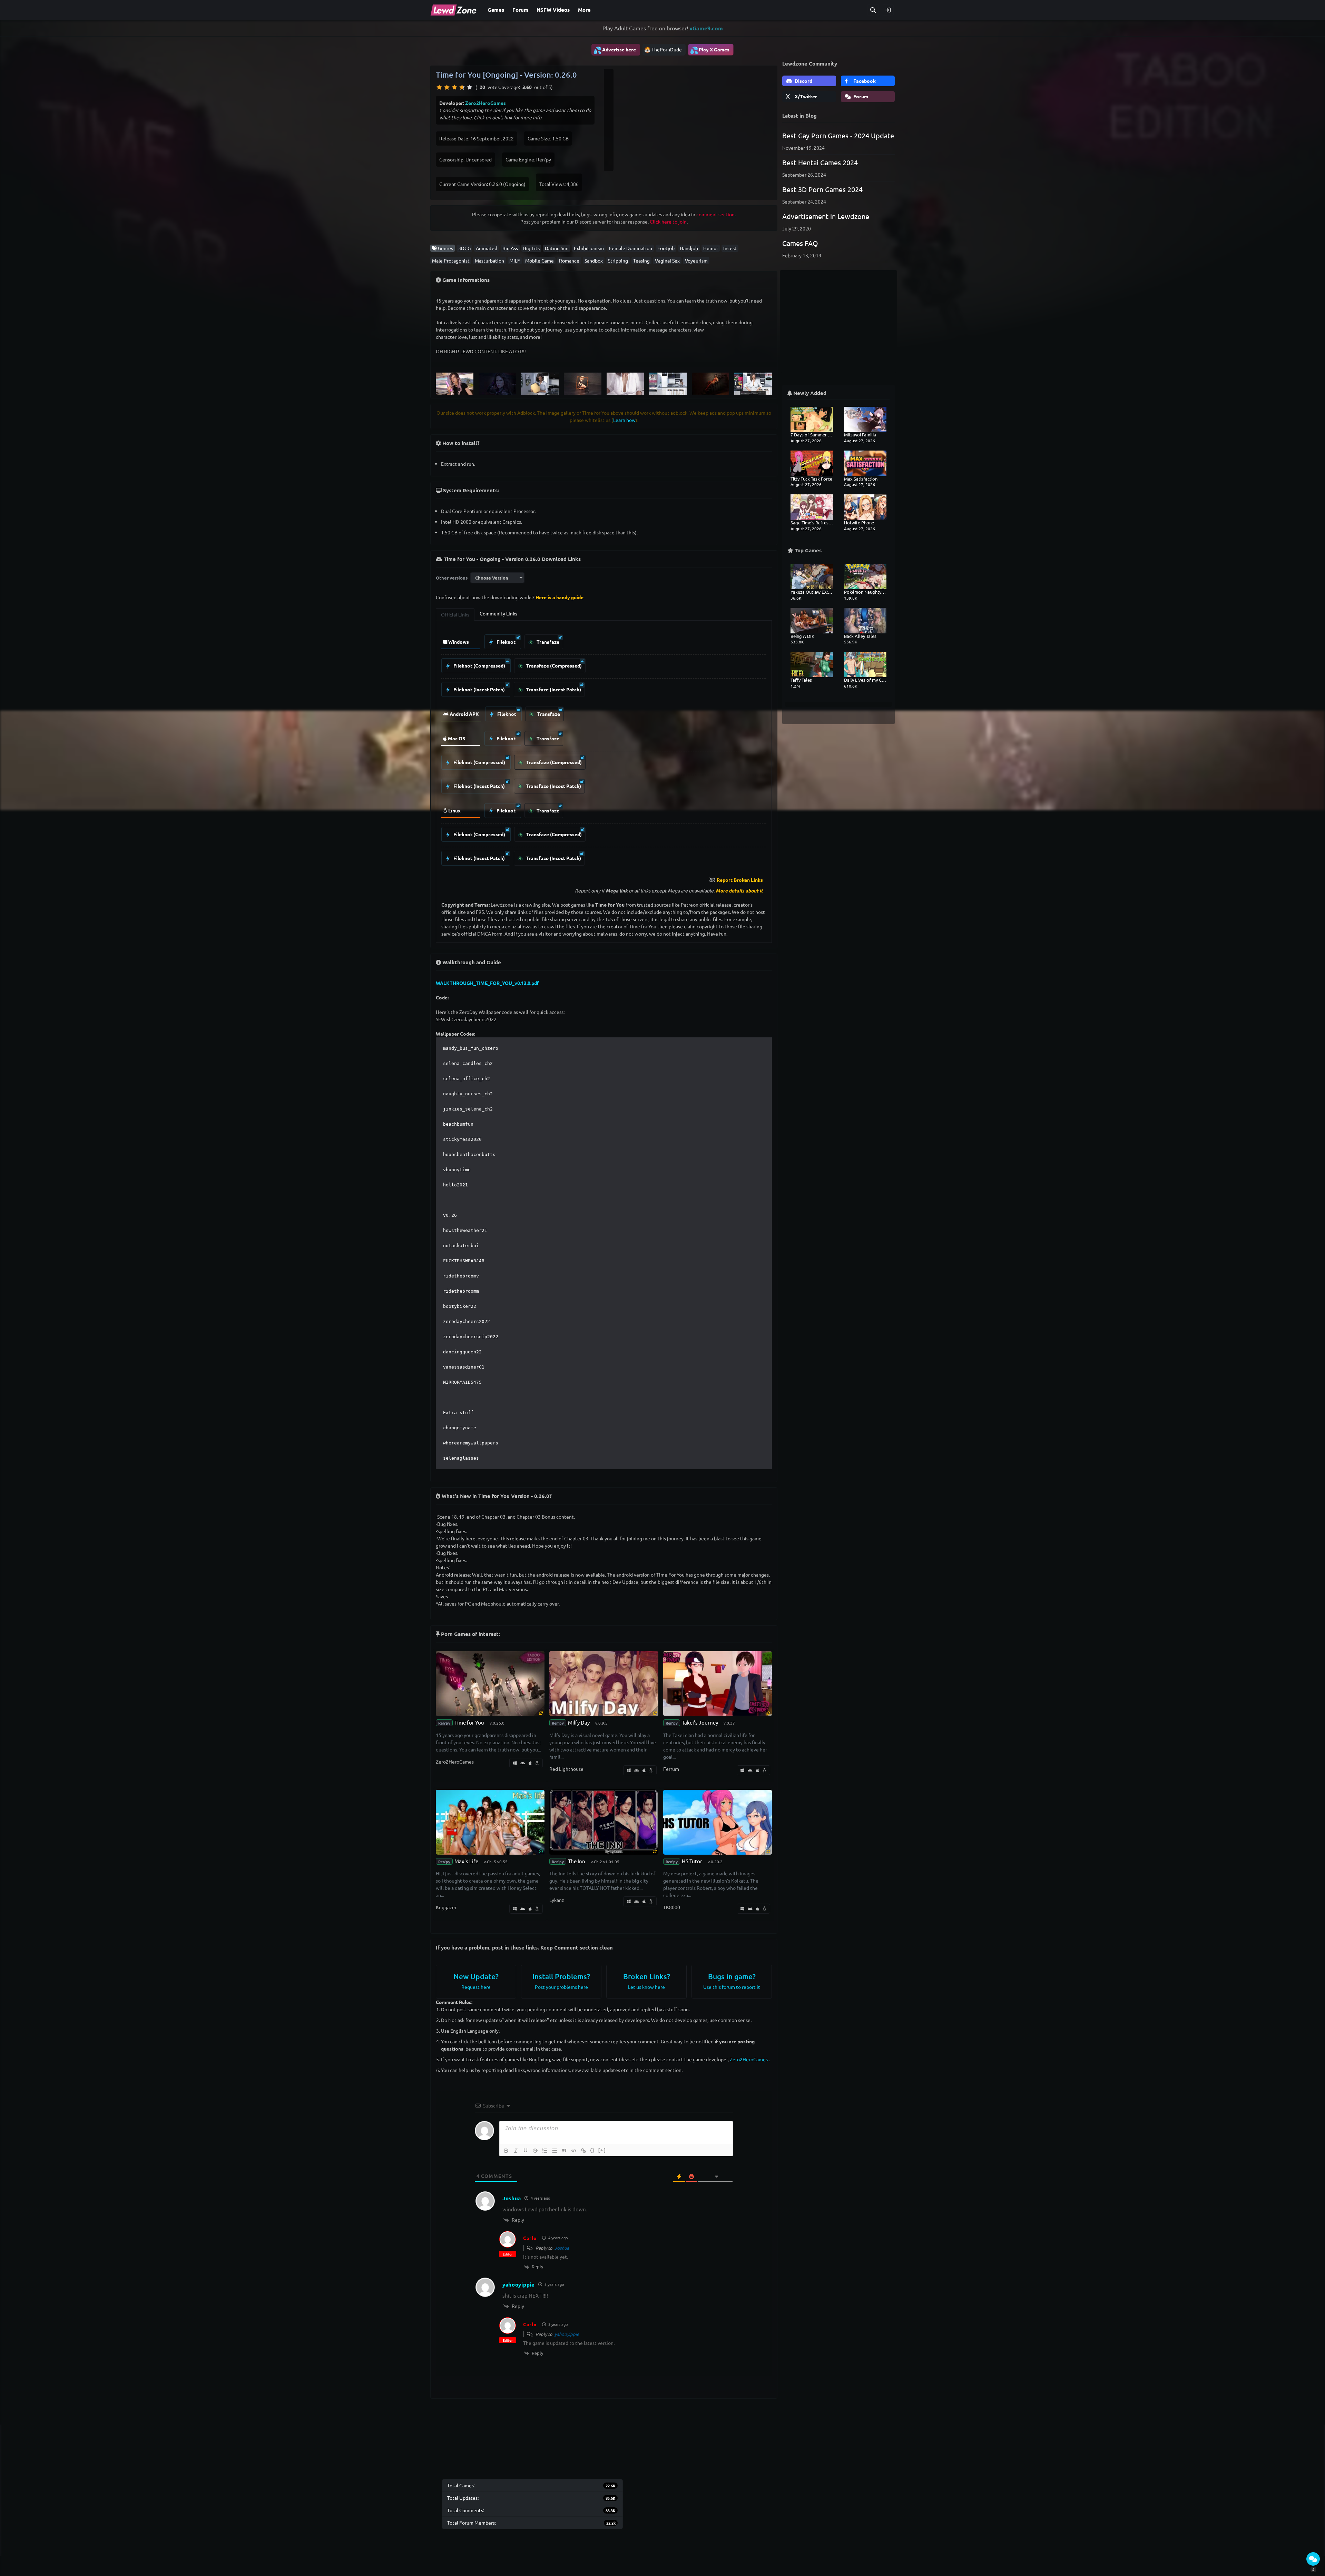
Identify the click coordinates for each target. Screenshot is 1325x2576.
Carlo (530, 2238)
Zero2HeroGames (485, 103)
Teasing (641, 260)
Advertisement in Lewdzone (826, 216)
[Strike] (535, 2151)
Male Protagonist (451, 260)
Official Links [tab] (455, 614)
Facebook (864, 81)
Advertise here (615, 50)
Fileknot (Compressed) (479, 665)
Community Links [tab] (498, 613)
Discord (803, 81)
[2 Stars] (447, 87)
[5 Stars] (470, 87)
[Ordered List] (545, 2151)
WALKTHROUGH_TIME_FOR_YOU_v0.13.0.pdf (487, 983)
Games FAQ (800, 243)
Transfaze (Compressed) (553, 665)
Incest (730, 248)
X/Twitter (805, 96)
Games (496, 10)
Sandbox (594, 260)
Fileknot (506, 642)
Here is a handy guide (560, 597)
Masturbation (489, 260)
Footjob (666, 248)
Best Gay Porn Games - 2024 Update (838, 135)
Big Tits (531, 248)
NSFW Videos (553, 10)
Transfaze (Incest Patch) (553, 689)
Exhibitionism (589, 248)
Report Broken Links (740, 880)
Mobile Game (539, 260)
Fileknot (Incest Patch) (479, 689)
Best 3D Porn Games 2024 (822, 189)
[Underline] (526, 2151)
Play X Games (710, 50)
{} (592, 2150)
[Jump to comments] (1313, 2559)
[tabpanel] (604, 748)
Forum (520, 10)
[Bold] (506, 2151)
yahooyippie (567, 2334)
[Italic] (516, 2151)
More (584, 10)
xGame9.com (706, 28)
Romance (569, 260)
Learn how (624, 420)
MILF (515, 260)
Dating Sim (557, 248)
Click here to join (668, 221)
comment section (715, 214)
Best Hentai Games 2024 (820, 162)
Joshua (562, 2248)
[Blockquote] (564, 2151)
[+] (602, 2150)
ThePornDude (667, 49)
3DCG (464, 248)
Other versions (452, 578)
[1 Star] (439, 87)
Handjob (689, 248)
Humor (711, 248)
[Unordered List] (554, 2151)
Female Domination (631, 248)
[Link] (583, 2151)
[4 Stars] (462, 87)
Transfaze (547, 642)
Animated (487, 248)
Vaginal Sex (667, 260)
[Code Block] (574, 2151)
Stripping (618, 260)
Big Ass (510, 248)
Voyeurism (696, 260)
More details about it (739, 890)
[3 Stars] (454, 87)
